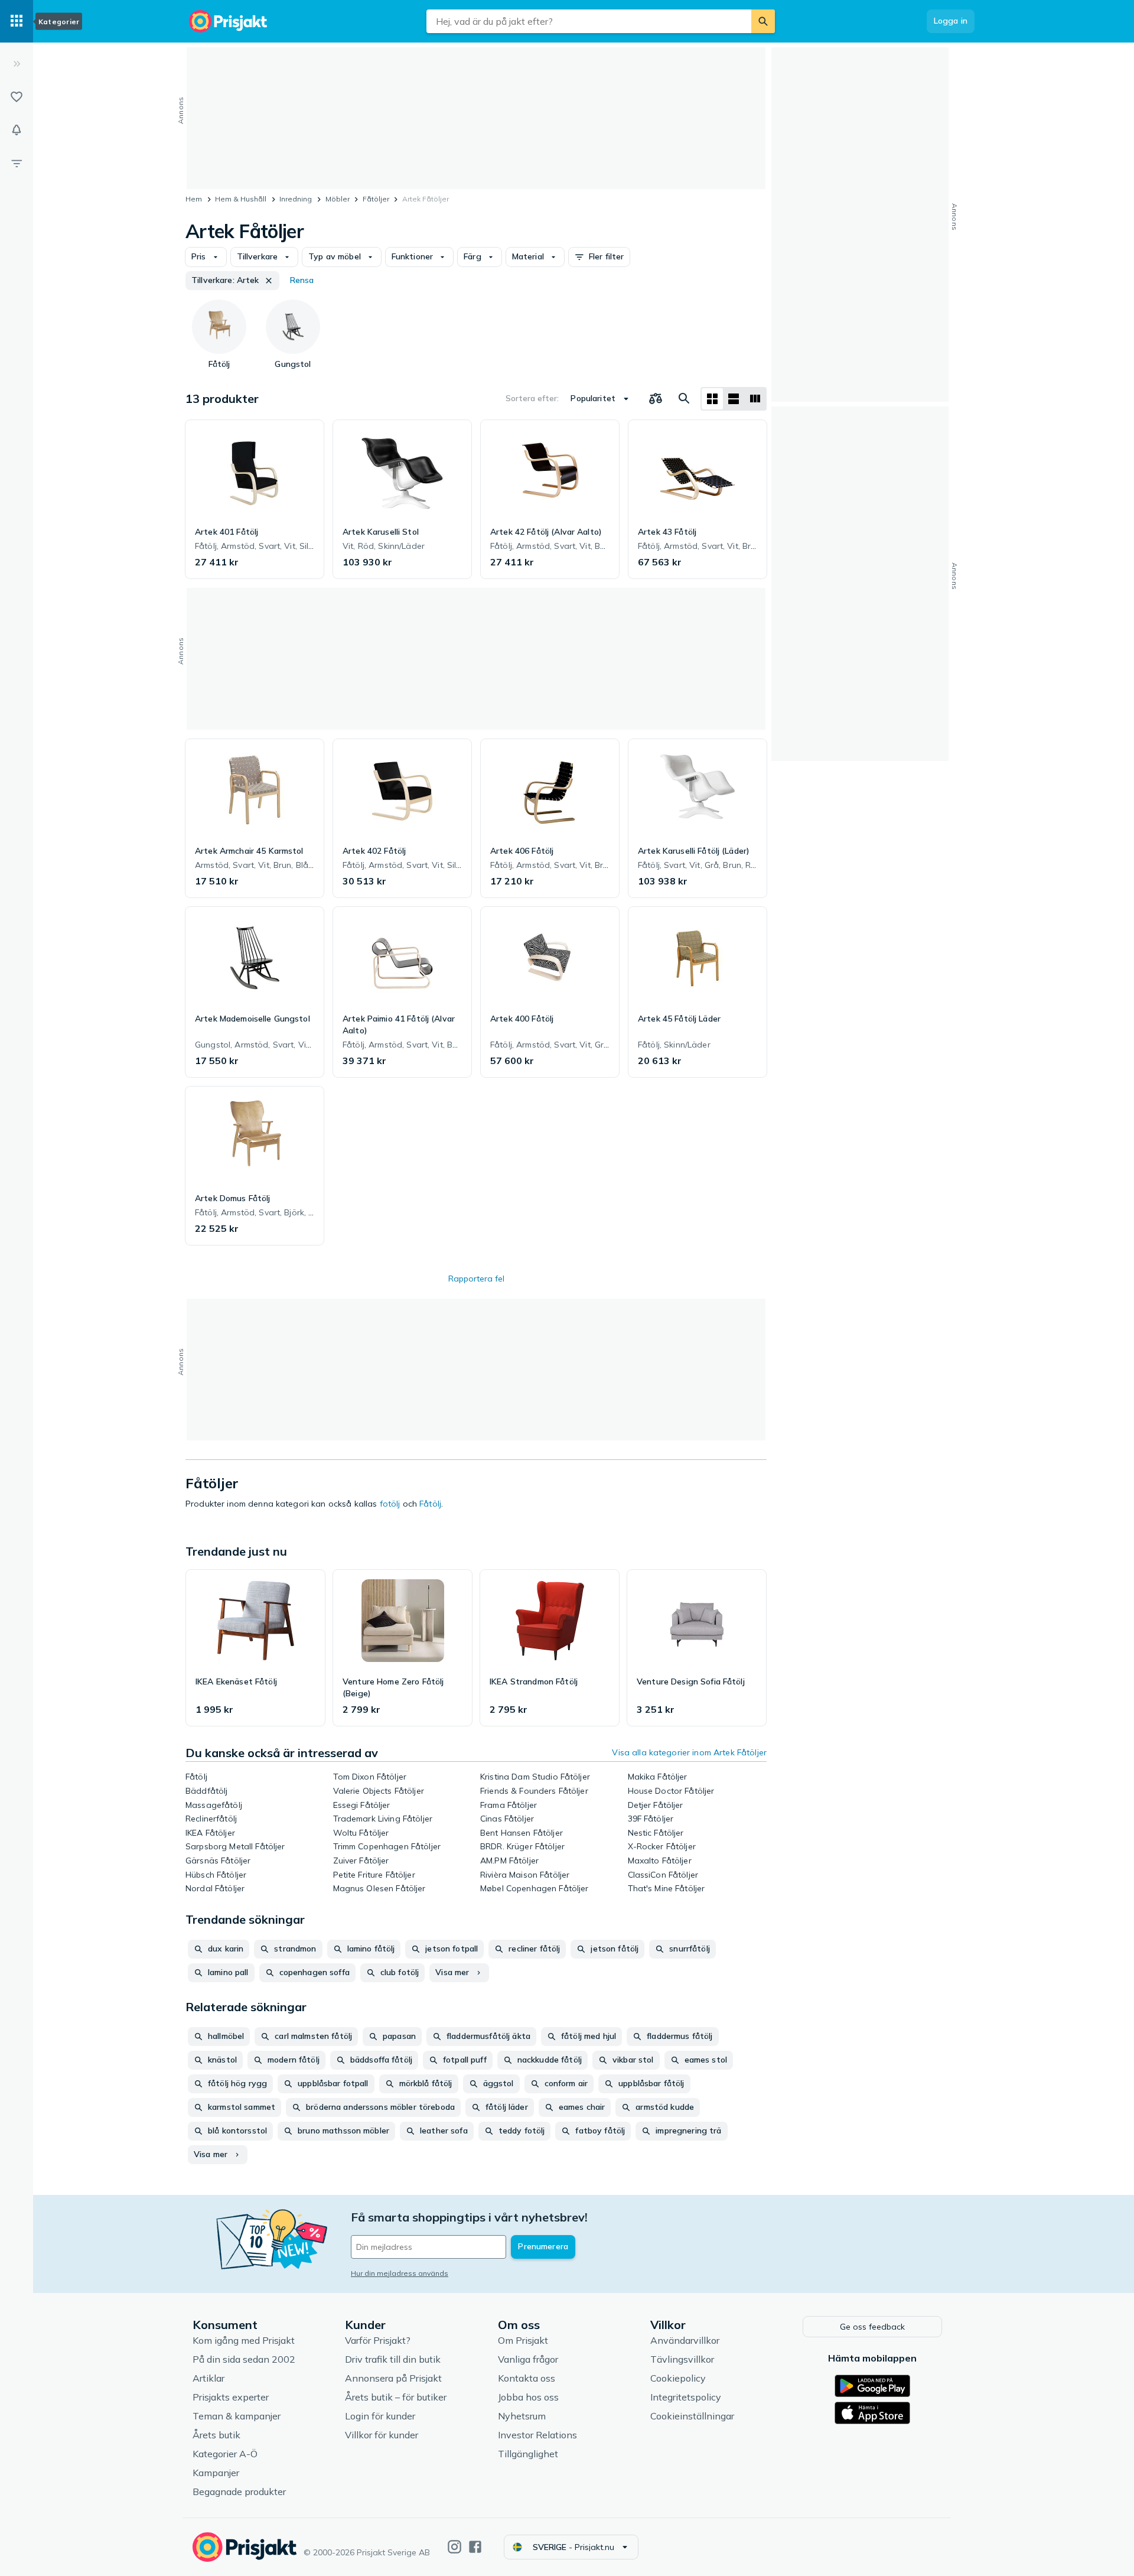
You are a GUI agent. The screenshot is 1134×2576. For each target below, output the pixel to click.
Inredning (296, 199)
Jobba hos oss (528, 2397)
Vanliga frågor (528, 2359)
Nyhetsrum (522, 2416)
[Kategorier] (17, 21)
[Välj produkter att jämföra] (656, 399)
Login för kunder (380, 2416)
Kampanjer (216, 2473)
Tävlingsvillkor (682, 2359)
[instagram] (454, 2547)
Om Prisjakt (523, 2340)
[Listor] (17, 97)
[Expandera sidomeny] (17, 64)
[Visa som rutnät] (712, 399)
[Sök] (763, 21)
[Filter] (17, 163)
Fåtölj (430, 1504)
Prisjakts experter (231, 2397)
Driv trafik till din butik (393, 2359)
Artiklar (208, 2378)
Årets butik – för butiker (396, 2397)
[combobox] (589, 21)
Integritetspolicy (686, 2397)
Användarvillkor (685, 2340)
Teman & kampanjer (237, 2416)
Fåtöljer (376, 199)
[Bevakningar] (17, 130)
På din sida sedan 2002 (244, 2359)
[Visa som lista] (734, 399)
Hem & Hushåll (241, 199)
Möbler (338, 199)
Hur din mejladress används (400, 2273)
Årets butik (216, 2435)
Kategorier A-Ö (225, 2454)
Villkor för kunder (382, 2435)
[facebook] (475, 2547)
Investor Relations (537, 2435)
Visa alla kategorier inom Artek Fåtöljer (689, 1752)
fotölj (390, 1504)
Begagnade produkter (239, 2492)
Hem (194, 199)
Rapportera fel (476, 1279)
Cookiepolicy (678, 2378)
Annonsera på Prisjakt (393, 2378)
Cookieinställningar (692, 2416)
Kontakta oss (527, 2378)
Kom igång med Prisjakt (244, 2340)
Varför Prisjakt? (378, 2340)
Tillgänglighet (528, 2454)
